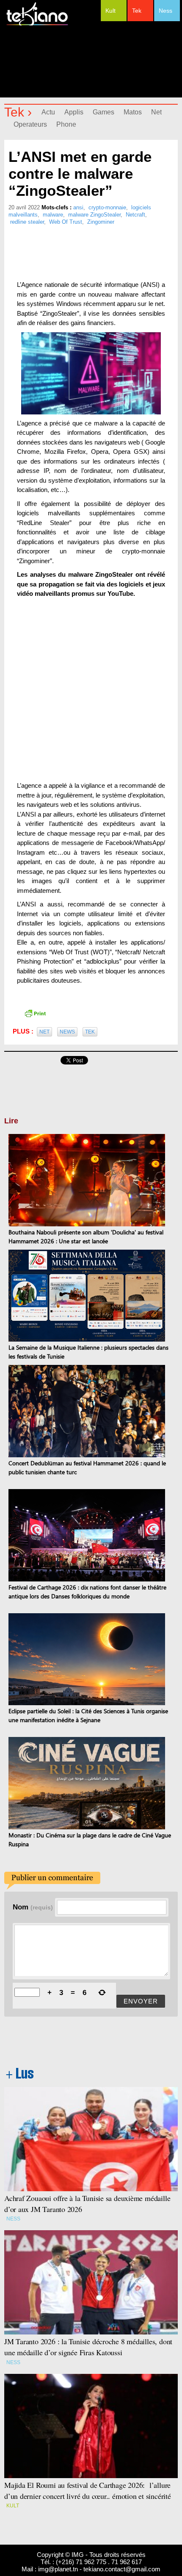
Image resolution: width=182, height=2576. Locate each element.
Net (156, 112)
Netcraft (135, 215)
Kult (110, 11)
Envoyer (141, 2001)
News (67, 1032)
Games (103, 112)
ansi (78, 207)
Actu (48, 112)
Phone (66, 124)
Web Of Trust (66, 222)
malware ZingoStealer (94, 215)
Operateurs (30, 124)
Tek (137, 11)
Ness (165, 11)
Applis (74, 112)
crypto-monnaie (107, 207)
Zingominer (101, 222)
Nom (33, 1907)
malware (53, 215)
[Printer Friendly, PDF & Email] (35, 1012)
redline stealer (27, 222)
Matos (133, 112)
